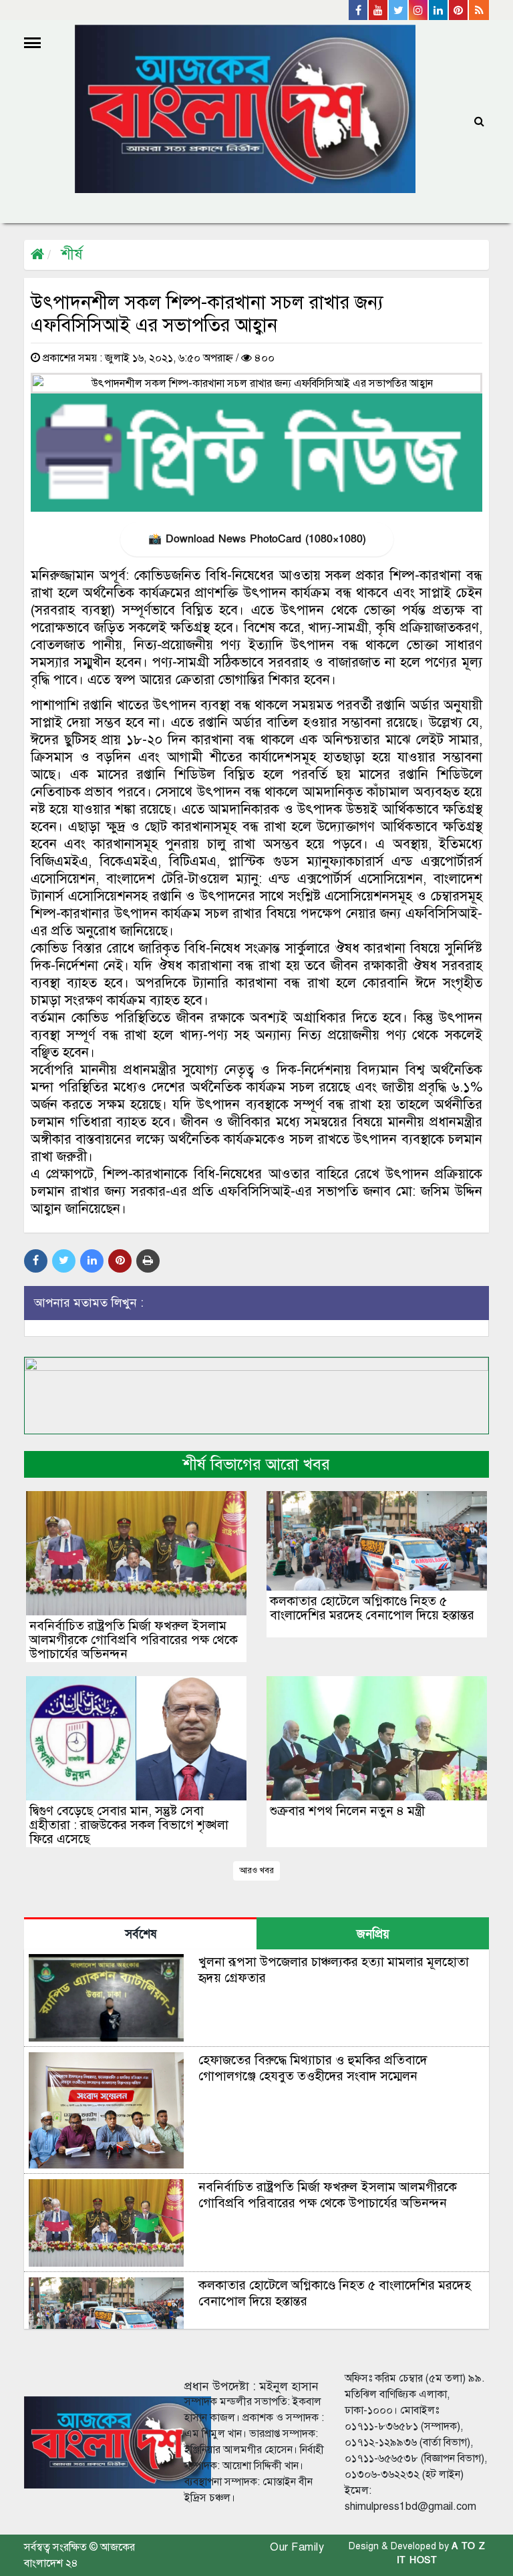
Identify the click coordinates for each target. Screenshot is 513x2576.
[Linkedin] (439, 10)
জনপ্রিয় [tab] (373, 1934)
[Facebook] (359, 10)
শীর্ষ (72, 254)
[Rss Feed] (479, 10)
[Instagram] (419, 10)
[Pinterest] (459, 10)
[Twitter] (399, 10)
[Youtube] (379, 10)
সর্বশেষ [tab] (141, 1934)
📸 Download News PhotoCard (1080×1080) (257, 539)
